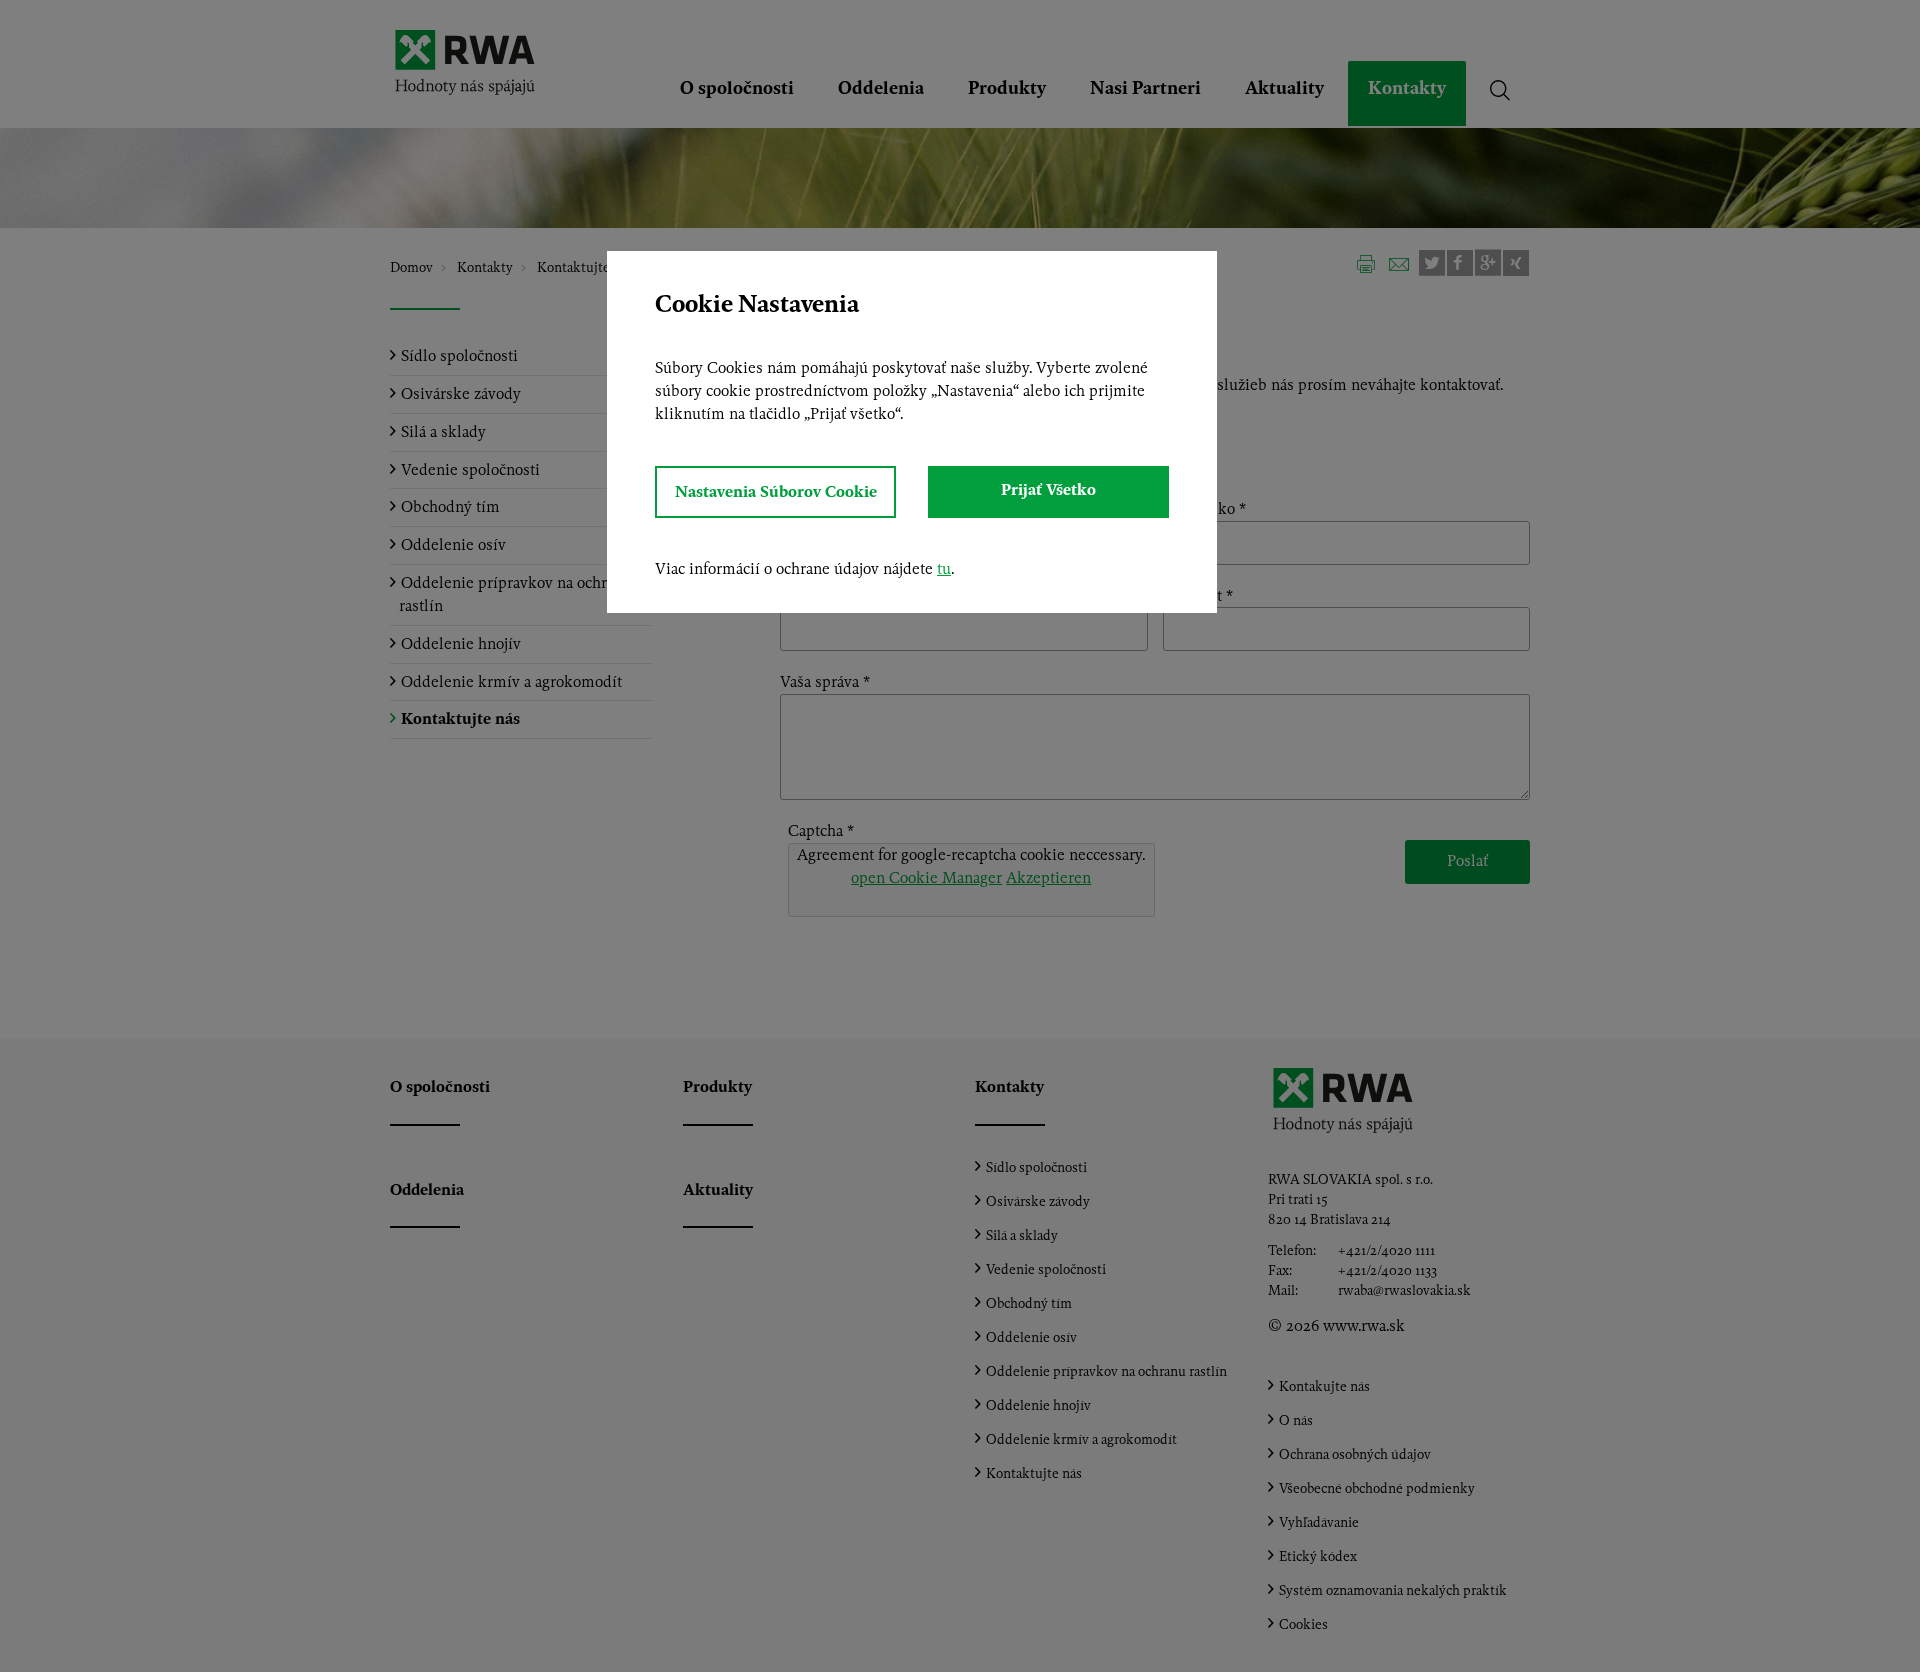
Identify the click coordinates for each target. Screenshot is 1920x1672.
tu (944, 568)
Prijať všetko (1048, 489)
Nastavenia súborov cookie (776, 491)
